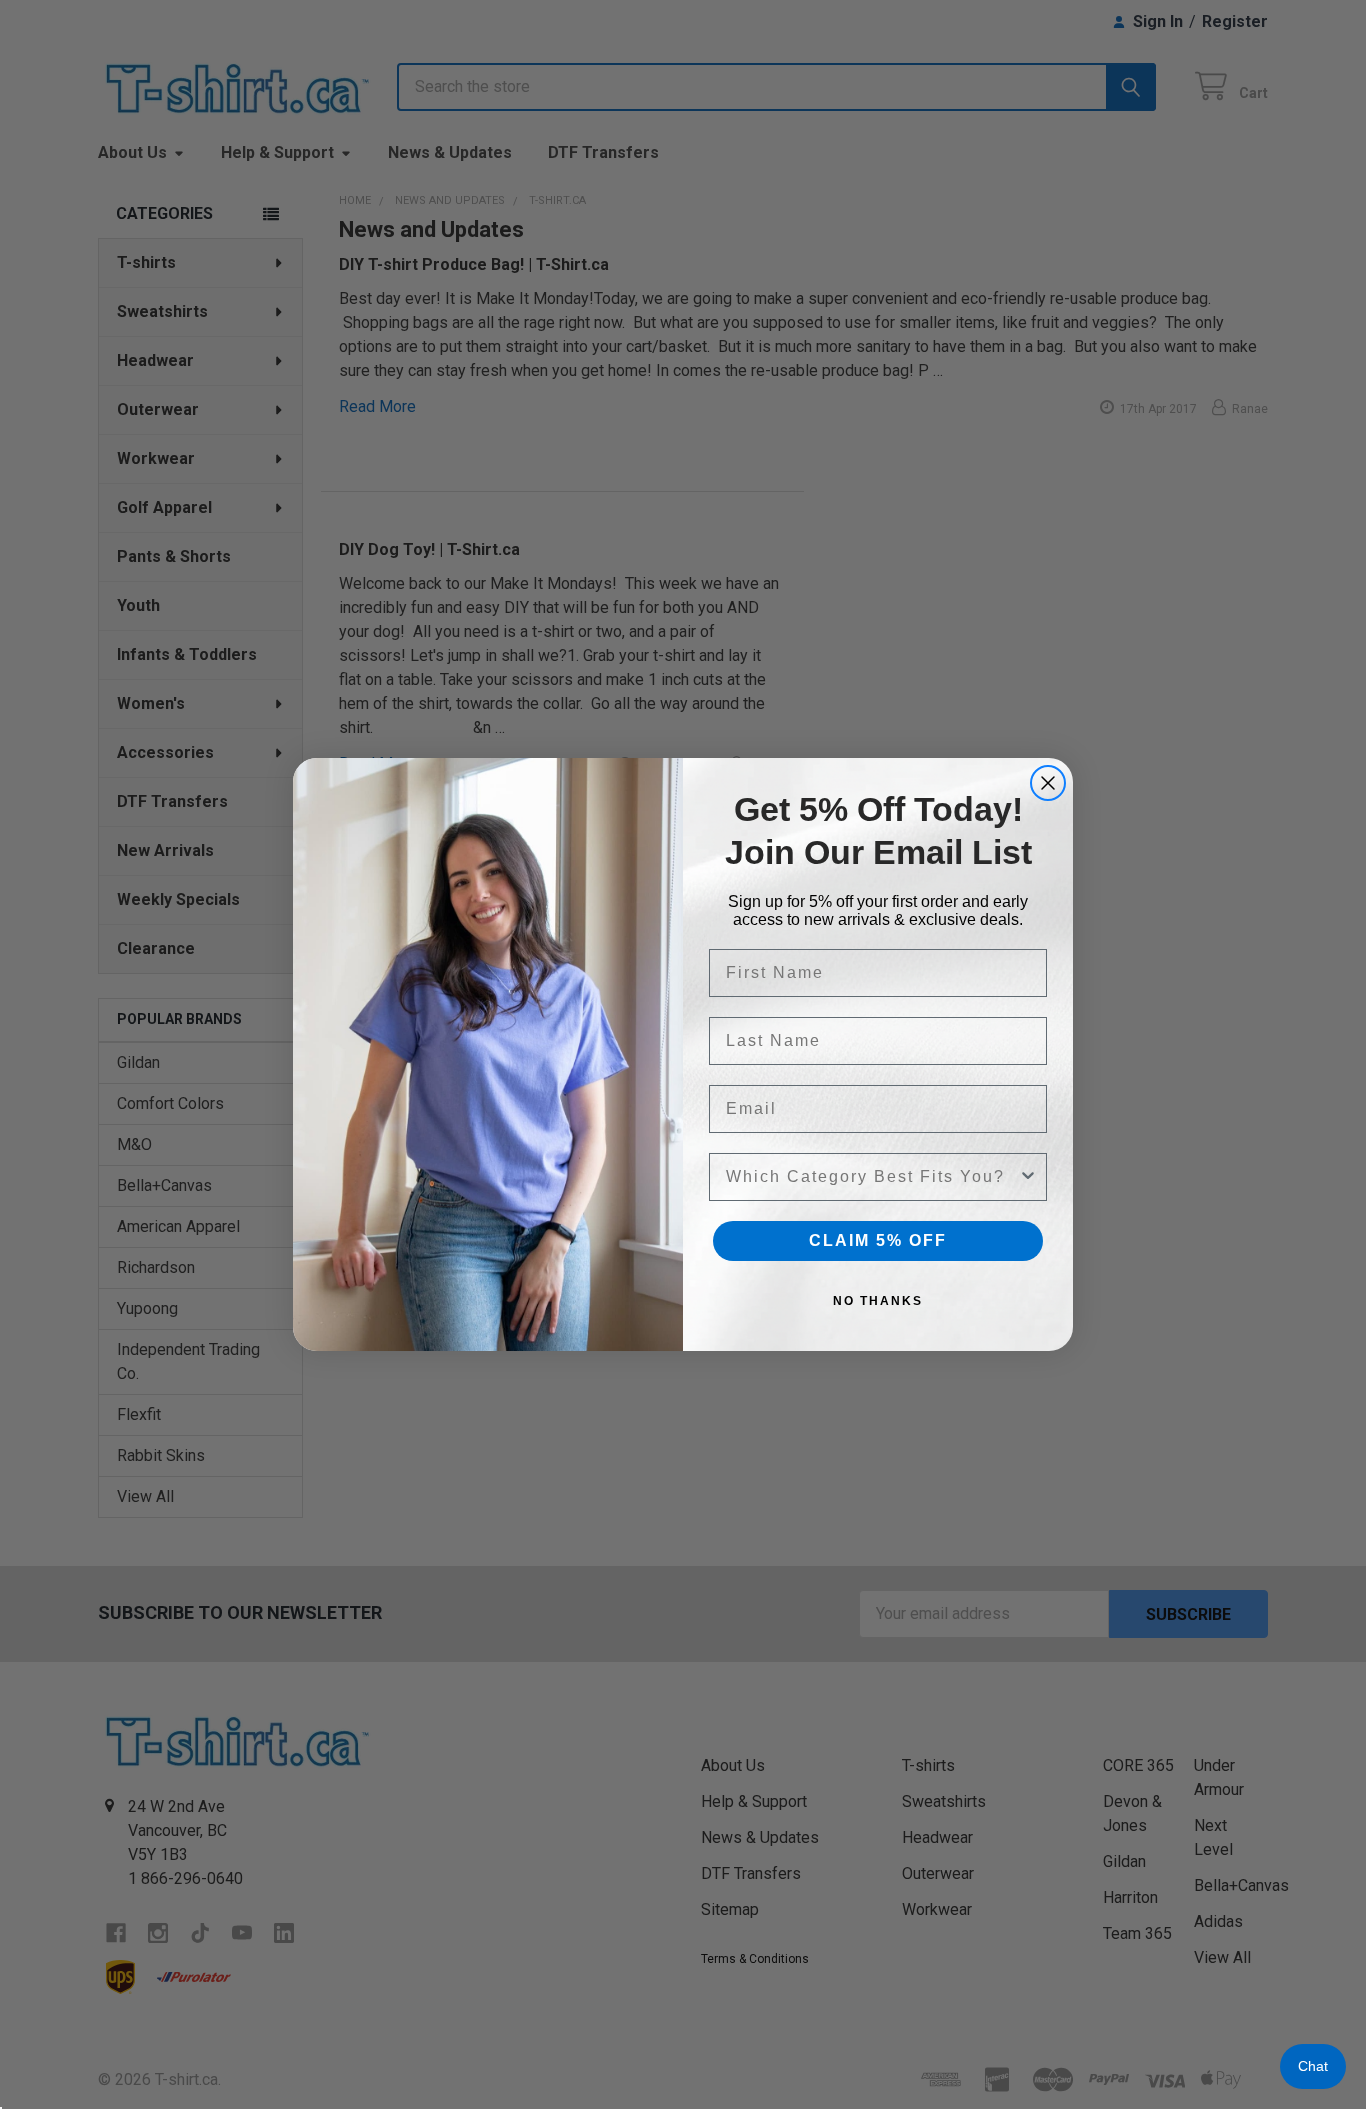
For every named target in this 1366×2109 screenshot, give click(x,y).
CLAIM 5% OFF (878, 1240)
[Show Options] (1028, 1177)
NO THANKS (878, 1301)
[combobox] (872, 1177)
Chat (1313, 2066)
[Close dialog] (1048, 783)
